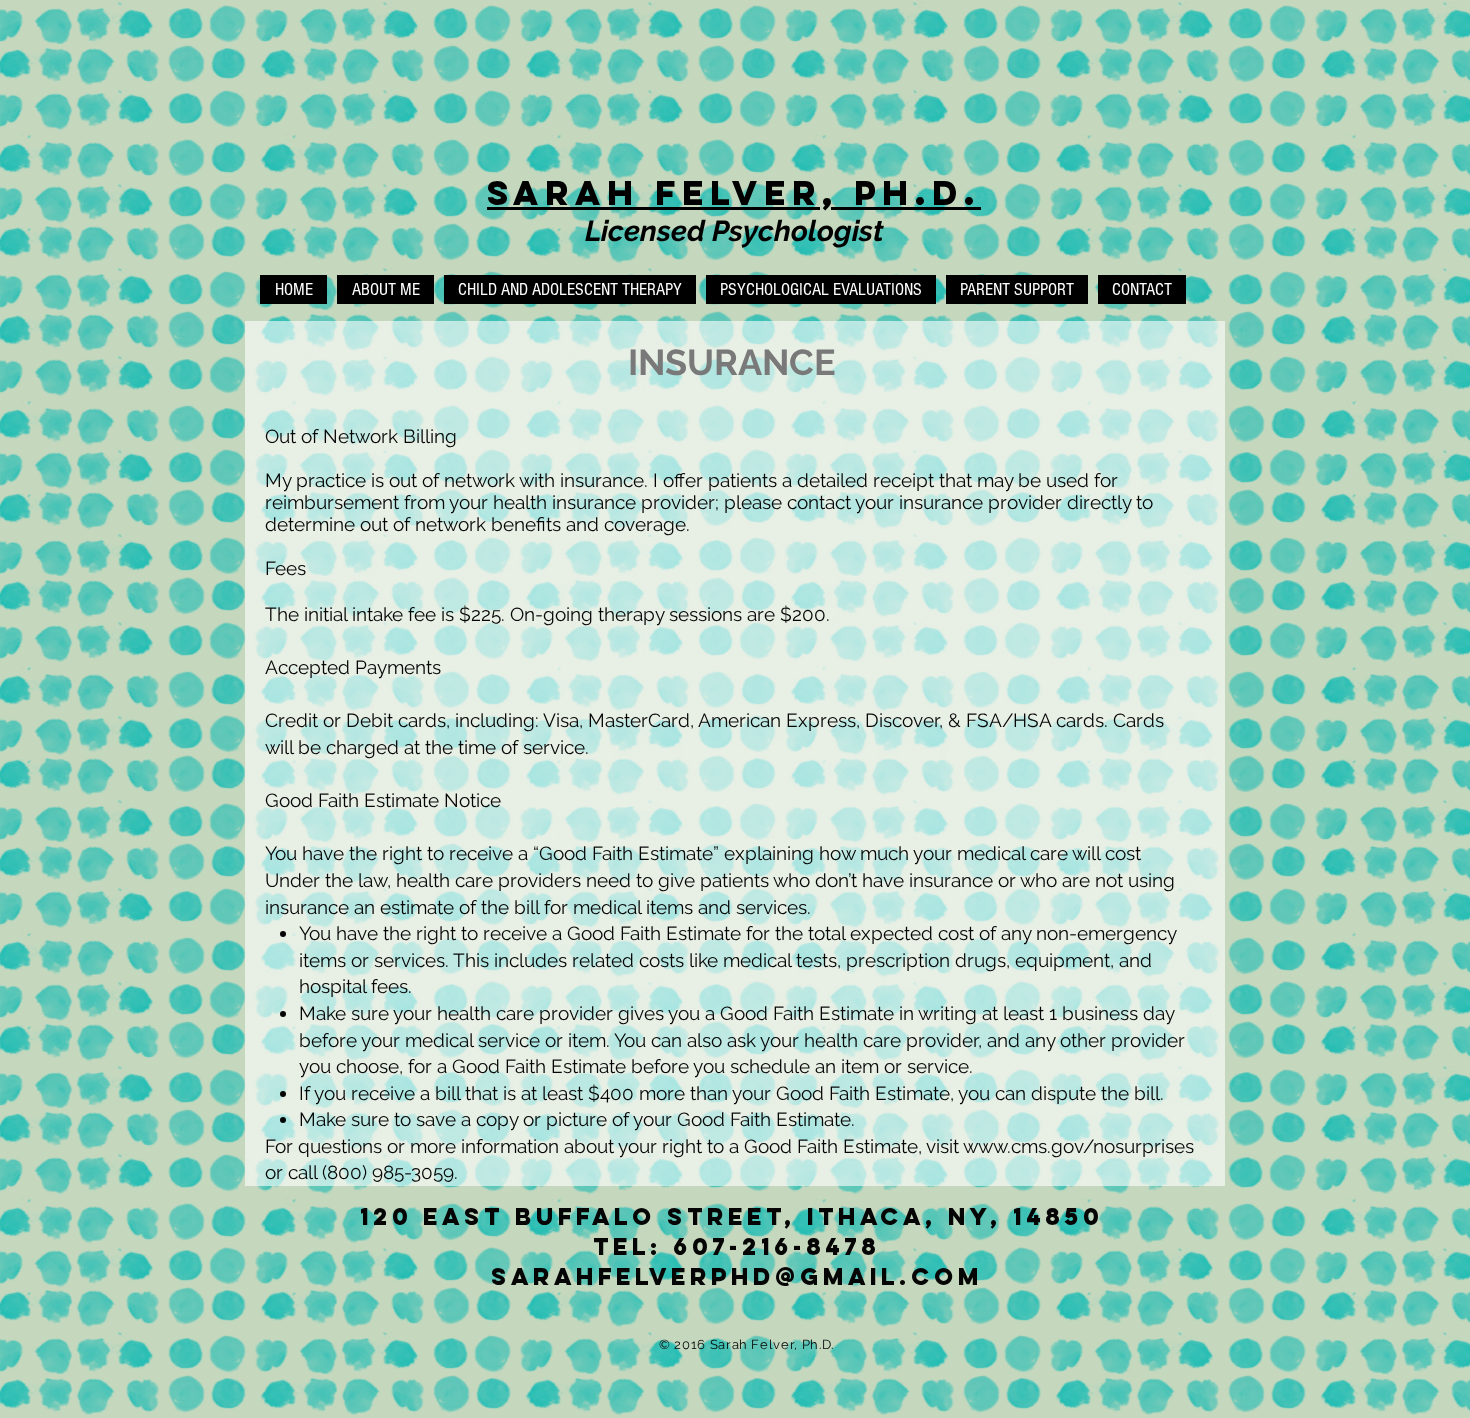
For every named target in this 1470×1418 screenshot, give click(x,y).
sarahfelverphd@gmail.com (737, 1276)
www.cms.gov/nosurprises (1078, 1146)
